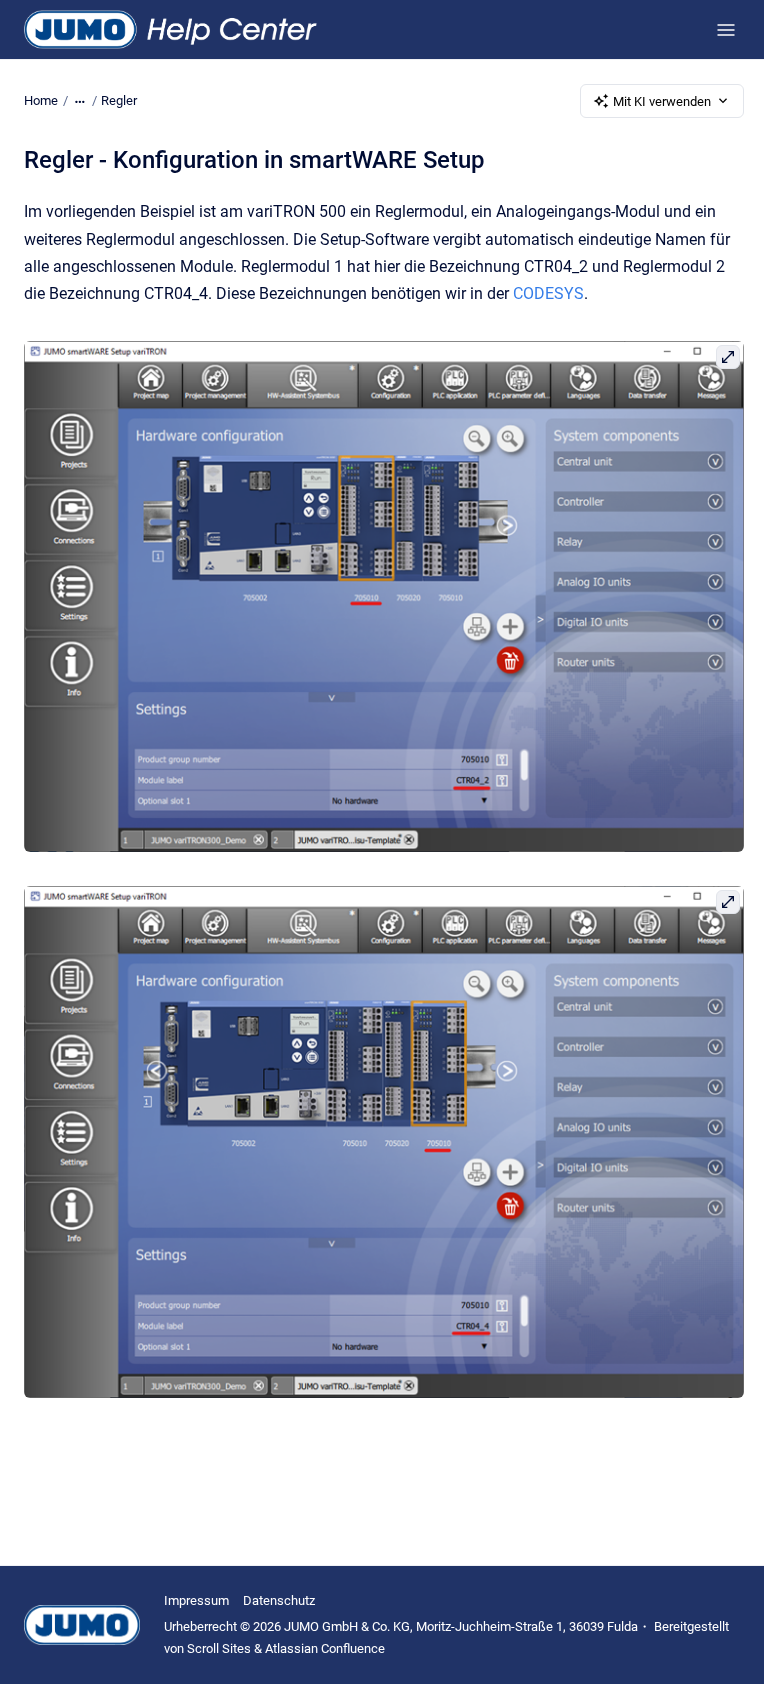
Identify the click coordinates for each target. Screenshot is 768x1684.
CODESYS (548, 293)
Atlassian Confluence (325, 1648)
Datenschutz (279, 1600)
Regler (119, 100)
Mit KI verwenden (662, 101)
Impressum (196, 1600)
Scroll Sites (219, 1648)
